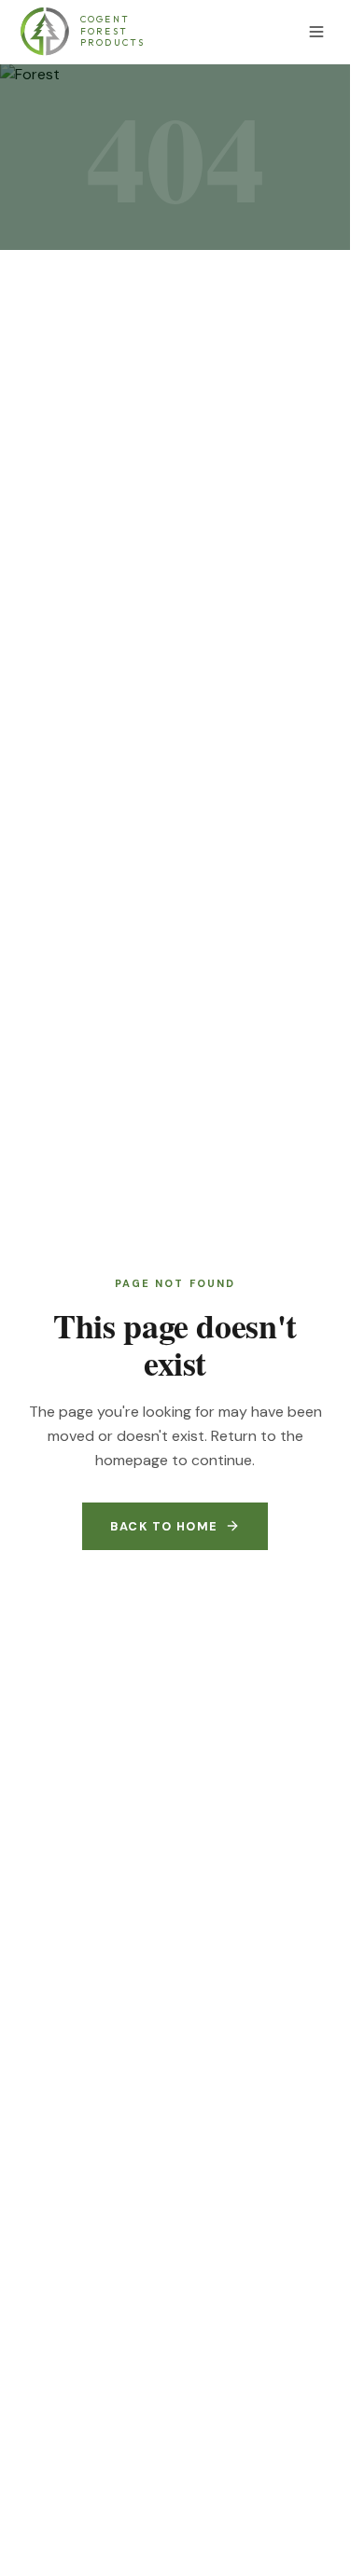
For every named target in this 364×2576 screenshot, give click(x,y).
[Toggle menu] (316, 32)
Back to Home (164, 1526)
